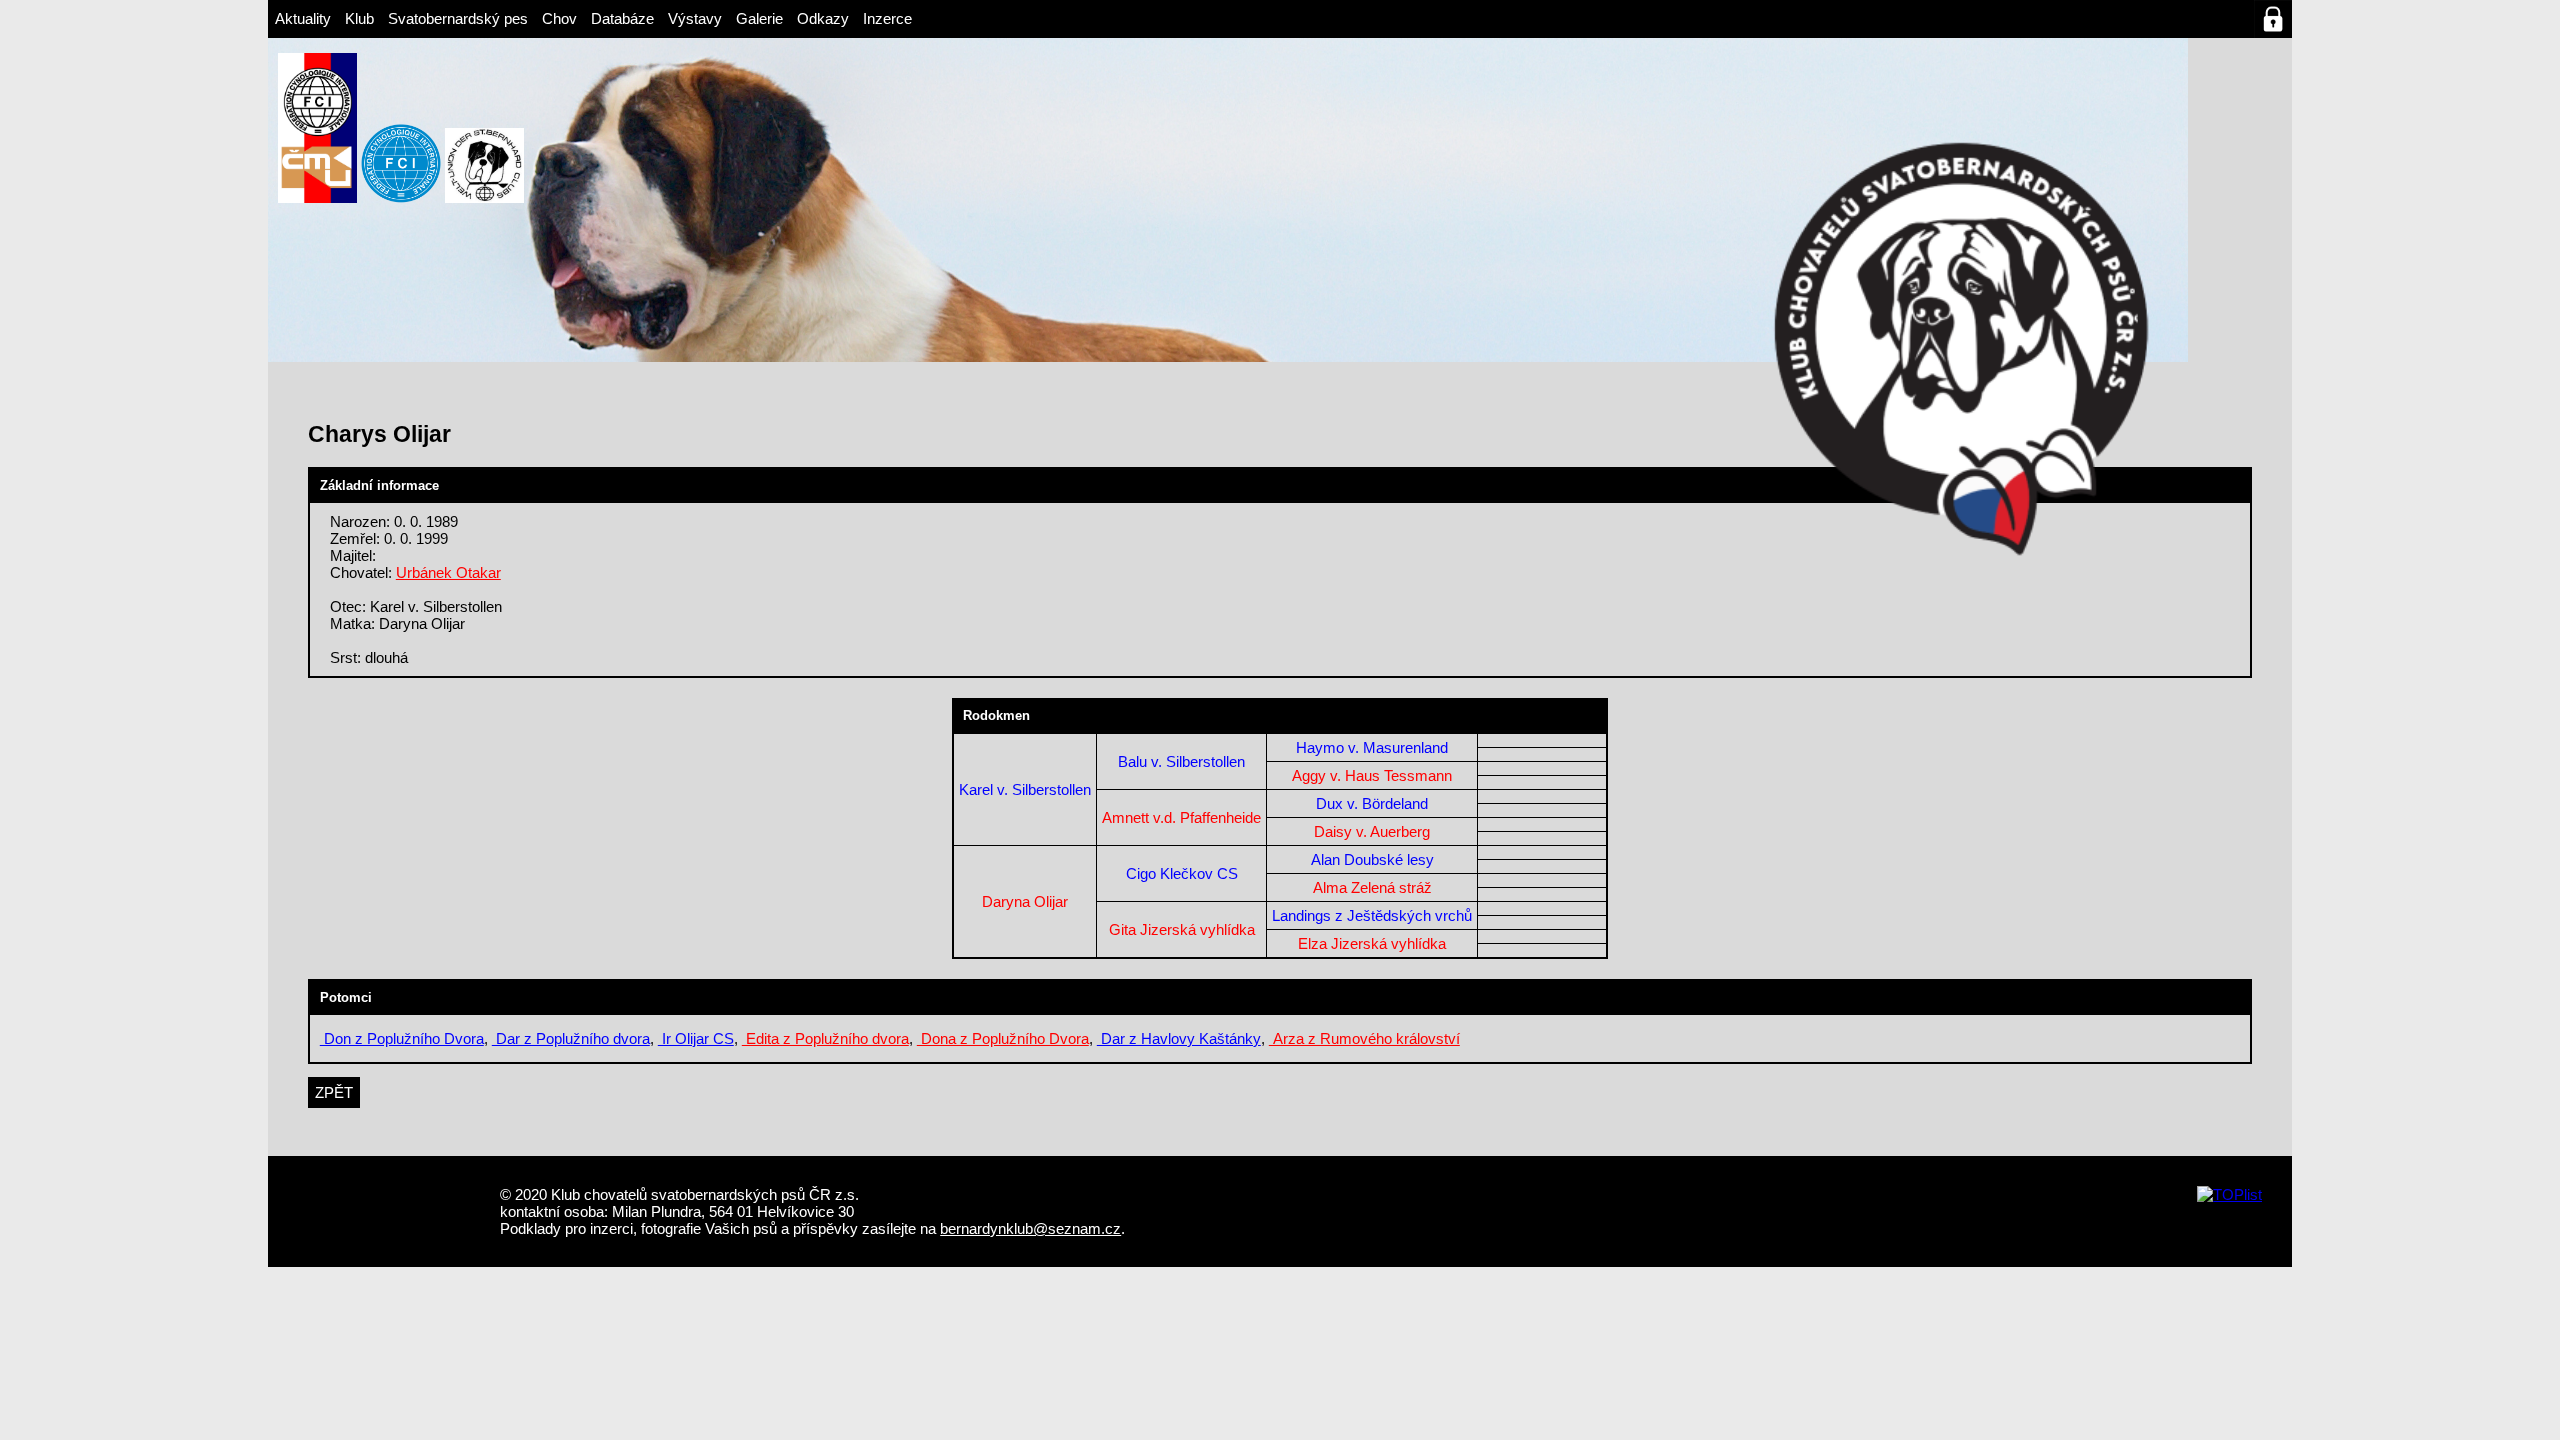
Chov (559, 18)
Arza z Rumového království (1364, 1038)
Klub (359, 18)
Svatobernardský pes (458, 18)
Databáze (622, 18)
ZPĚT (334, 1092)
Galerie (759, 18)
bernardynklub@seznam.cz (1030, 1228)
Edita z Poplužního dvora (825, 1038)
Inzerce (887, 18)
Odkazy (823, 18)
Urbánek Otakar (448, 572)
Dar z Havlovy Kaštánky (1179, 1038)
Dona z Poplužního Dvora (1003, 1038)
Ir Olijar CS (696, 1038)
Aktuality (303, 18)
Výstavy (695, 18)
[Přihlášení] (2273, 19)
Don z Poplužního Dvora (402, 1038)
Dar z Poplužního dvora (571, 1038)
